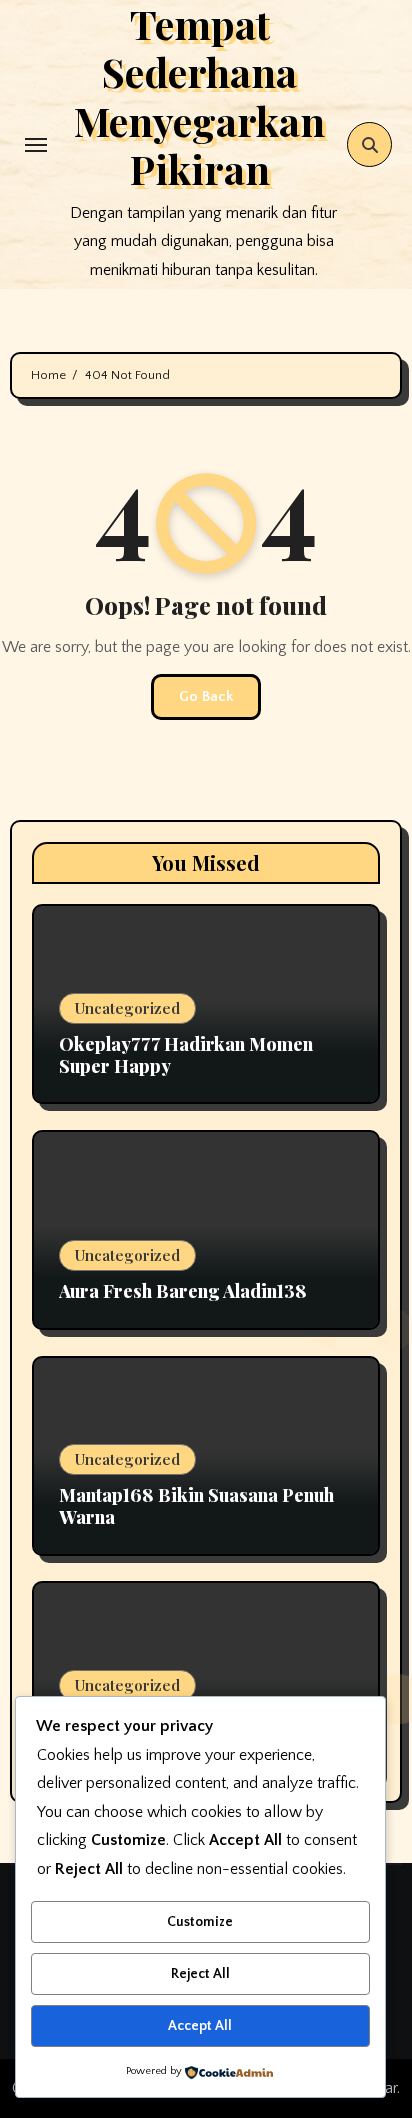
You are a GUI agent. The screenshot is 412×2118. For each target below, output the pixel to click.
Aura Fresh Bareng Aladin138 (183, 1291)
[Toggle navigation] (36, 145)
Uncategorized (127, 1008)
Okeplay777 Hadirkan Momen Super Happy (186, 1055)
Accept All (200, 2026)
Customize (200, 1922)
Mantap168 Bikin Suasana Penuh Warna (196, 1506)
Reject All (200, 1974)
